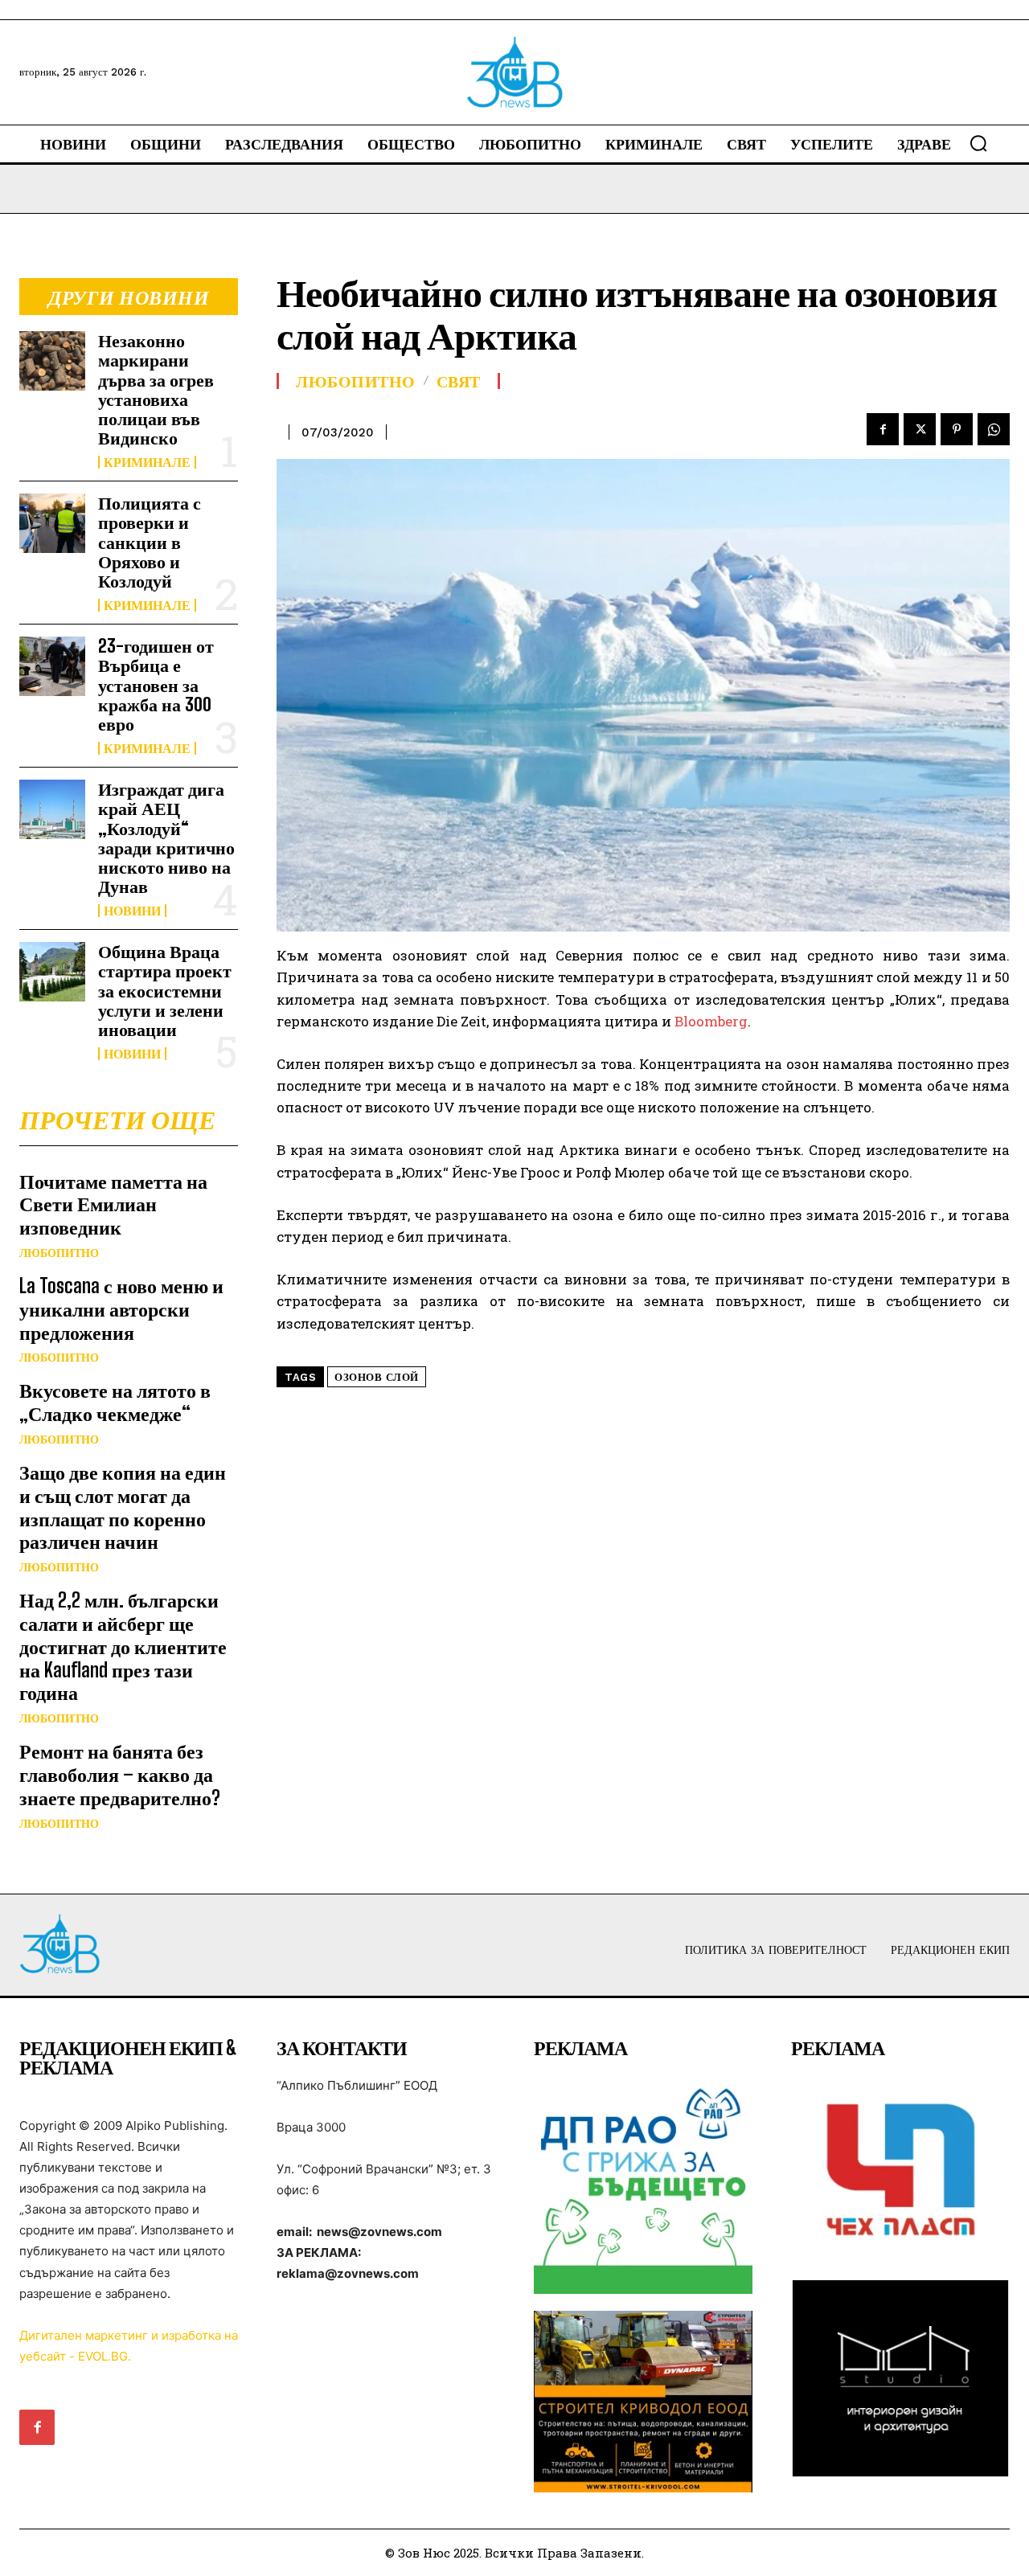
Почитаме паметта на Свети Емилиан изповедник (113, 1204)
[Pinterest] (957, 429)
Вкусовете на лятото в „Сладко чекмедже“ (115, 1402)
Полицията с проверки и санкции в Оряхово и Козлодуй (150, 542)
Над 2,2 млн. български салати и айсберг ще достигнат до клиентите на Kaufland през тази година (123, 1646)
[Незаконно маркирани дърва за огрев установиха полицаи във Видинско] (52, 360)
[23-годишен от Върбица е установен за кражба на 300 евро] (52, 666)
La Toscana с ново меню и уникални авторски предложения (121, 1309)
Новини (132, 911)
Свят (459, 381)
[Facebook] (883, 429)
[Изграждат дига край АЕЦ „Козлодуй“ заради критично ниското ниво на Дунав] (52, 809)
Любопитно (59, 1253)
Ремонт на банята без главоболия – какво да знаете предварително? (120, 1774)
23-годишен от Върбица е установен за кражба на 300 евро (156, 685)
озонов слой (377, 1377)
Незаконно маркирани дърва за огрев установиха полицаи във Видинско (156, 389)
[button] (978, 143)
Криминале (147, 462)
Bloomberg (711, 1021)
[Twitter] (920, 429)
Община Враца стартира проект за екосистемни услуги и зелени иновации (165, 990)
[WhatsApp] (994, 429)
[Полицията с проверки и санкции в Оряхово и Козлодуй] (52, 523)
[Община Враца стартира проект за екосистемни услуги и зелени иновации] (52, 971)
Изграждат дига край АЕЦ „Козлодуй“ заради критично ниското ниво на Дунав (166, 838)
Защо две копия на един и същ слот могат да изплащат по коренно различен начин (123, 1507)
